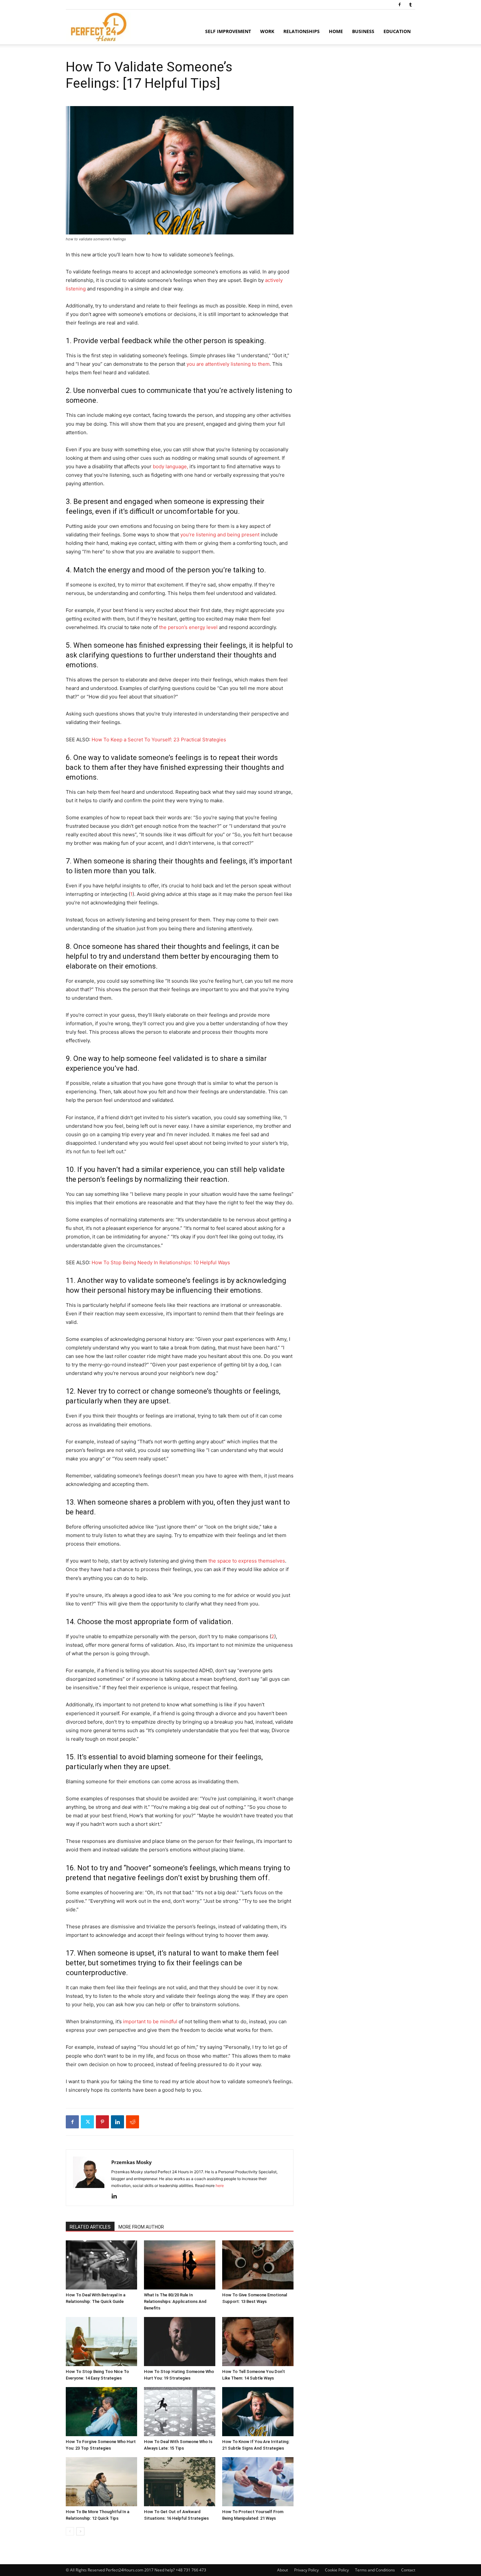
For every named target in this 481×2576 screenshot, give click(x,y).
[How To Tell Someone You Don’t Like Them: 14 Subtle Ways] (258, 2342)
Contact (408, 2570)
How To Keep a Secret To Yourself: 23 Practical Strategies (159, 740)
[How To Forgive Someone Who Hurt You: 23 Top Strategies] (101, 2412)
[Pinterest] (102, 2122)
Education (397, 31)
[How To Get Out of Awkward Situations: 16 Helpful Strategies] (180, 2482)
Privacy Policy (306, 2570)
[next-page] (80, 2531)
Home (336, 31)
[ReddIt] (133, 2122)
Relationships (302, 31)
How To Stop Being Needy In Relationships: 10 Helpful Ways (161, 1262)
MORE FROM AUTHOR (141, 2227)
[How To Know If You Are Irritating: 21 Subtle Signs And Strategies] (258, 2412)
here (220, 2186)
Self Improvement (228, 31)
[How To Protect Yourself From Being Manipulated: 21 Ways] (258, 2482)
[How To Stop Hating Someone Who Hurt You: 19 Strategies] (180, 2342)
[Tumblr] (410, 5)
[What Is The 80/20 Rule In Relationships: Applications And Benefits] (180, 2265)
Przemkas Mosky (132, 2162)
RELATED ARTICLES (90, 2227)
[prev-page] (70, 2531)
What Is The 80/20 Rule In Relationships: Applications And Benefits (175, 2301)
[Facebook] (400, 5)
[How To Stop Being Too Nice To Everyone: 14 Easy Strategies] (101, 2342)
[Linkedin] (117, 2122)
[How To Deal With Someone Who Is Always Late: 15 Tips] (180, 2412)
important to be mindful (150, 2021)
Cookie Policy (337, 2570)
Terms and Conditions (375, 2570)
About (283, 2570)
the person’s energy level (189, 627)
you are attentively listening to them (228, 364)
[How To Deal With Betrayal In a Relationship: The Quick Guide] (101, 2265)
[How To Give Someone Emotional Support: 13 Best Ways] (258, 2265)
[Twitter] (87, 2122)
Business (363, 31)
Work (267, 31)
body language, (170, 466)
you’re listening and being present (220, 535)
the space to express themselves (247, 1561)
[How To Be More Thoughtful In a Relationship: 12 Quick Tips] (101, 2482)
